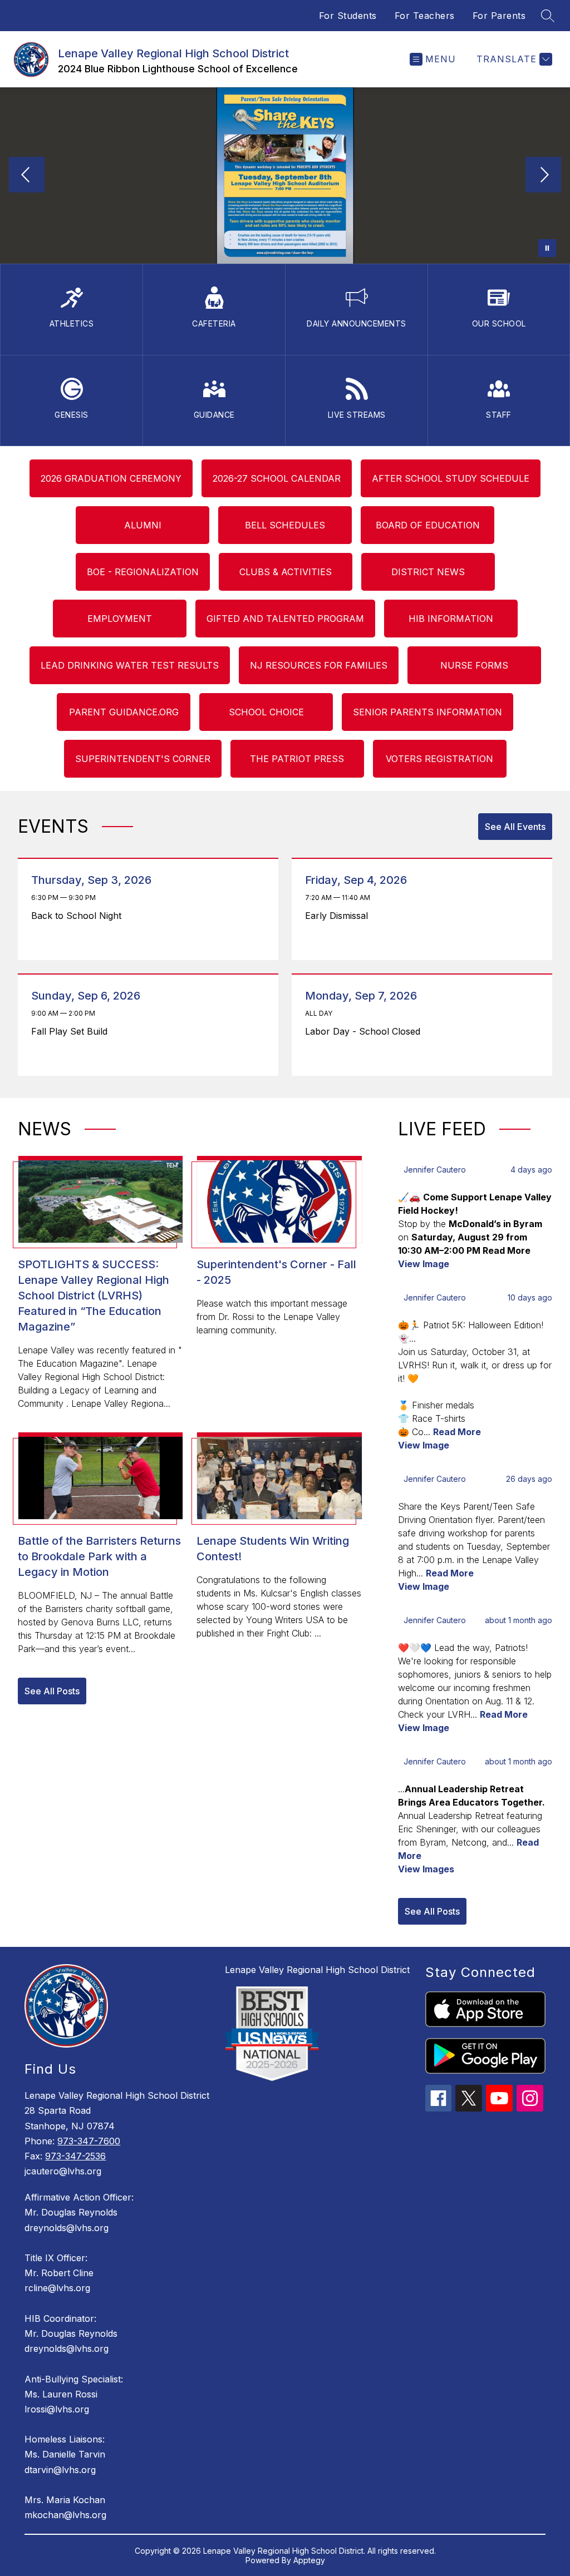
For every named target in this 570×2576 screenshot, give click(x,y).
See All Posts (52, 1691)
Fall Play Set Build (72, 1031)
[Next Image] (543, 176)
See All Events (515, 827)
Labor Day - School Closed (365, 1031)
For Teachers (425, 16)
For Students (348, 16)
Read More (457, 1432)
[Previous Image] (27, 176)
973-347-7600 (89, 2141)
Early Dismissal (339, 916)
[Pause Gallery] (547, 248)
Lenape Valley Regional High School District (317, 1970)
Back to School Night (79, 916)
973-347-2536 (75, 2156)
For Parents (499, 16)
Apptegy (309, 2560)
